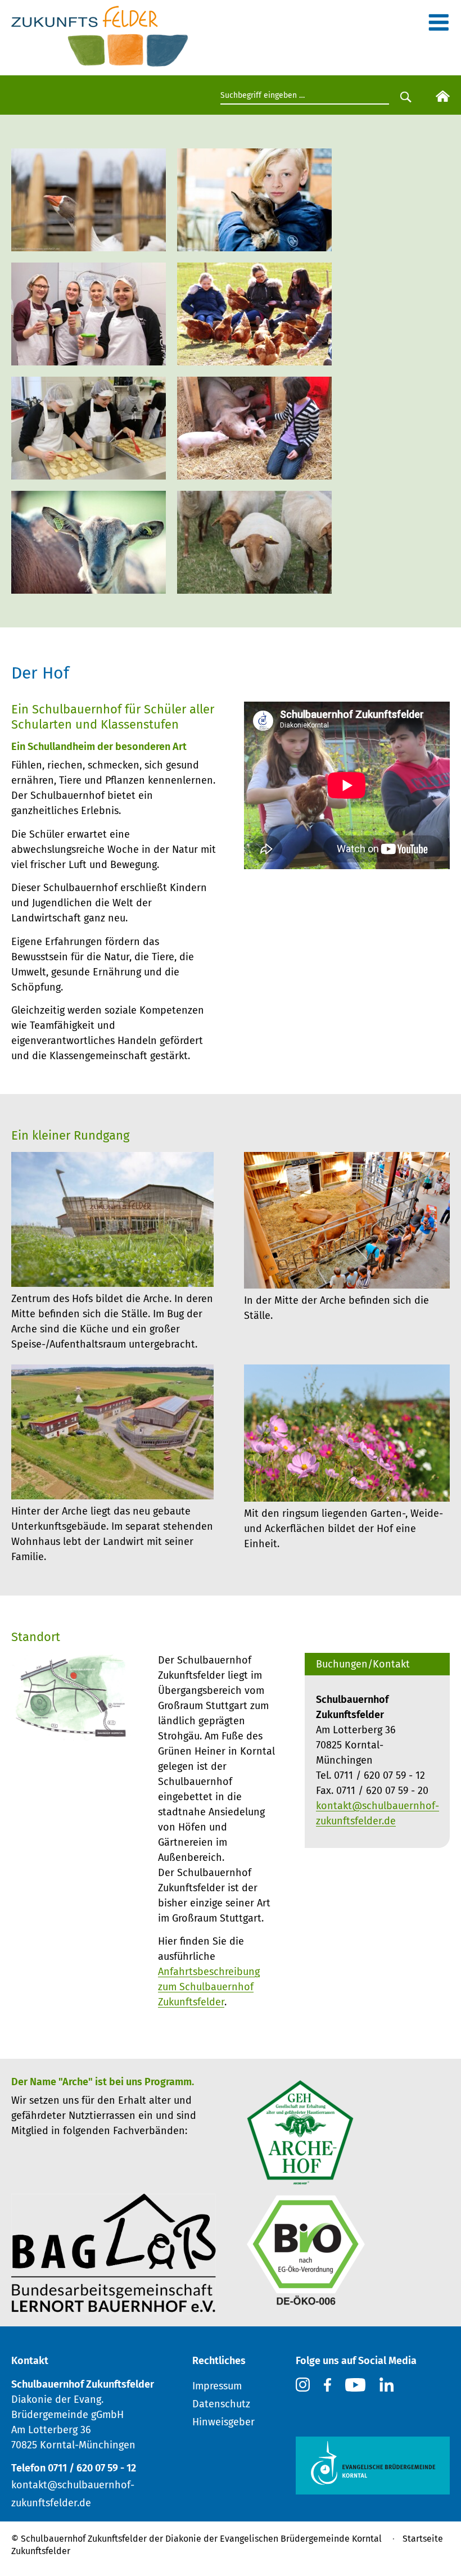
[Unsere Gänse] (89, 244)
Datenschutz (221, 2404)
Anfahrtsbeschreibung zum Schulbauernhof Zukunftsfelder (209, 1987)
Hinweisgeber (223, 2422)
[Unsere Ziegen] (89, 586)
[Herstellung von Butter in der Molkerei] (89, 358)
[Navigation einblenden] (439, 26)
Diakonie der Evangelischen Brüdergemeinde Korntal (274, 2539)
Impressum (217, 2386)
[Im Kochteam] (89, 472)
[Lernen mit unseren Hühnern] (254, 358)
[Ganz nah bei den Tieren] (254, 472)
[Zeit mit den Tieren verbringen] (254, 244)
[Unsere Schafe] (254, 586)
